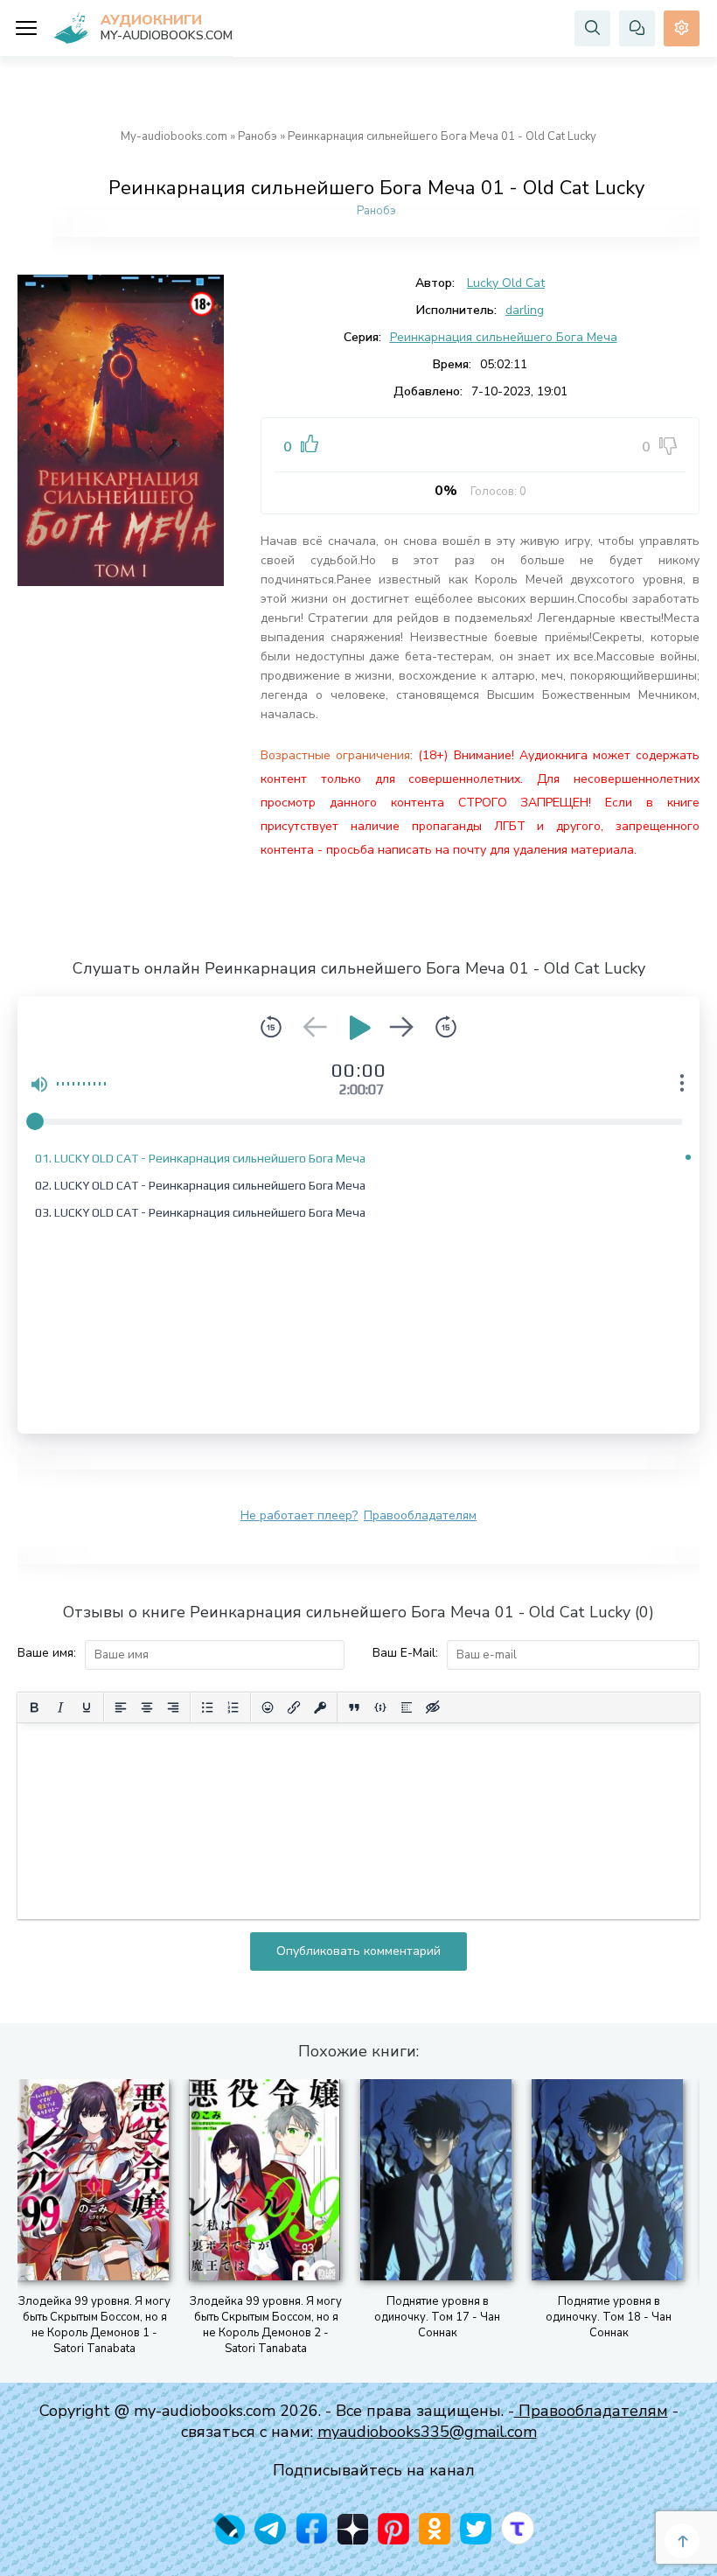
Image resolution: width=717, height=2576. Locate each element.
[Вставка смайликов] (268, 1707)
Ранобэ (258, 136)
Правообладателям (420, 1515)
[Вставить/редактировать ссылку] (294, 1707)
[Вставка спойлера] (407, 1707)
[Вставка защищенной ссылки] (320, 1707)
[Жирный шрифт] (34, 1707)
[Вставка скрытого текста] (433, 1707)
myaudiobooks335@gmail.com (427, 2432)
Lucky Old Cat (506, 283)
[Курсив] (60, 1707)
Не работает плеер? (299, 1515)
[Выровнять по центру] (147, 1707)
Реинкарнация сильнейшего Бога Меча (504, 337)
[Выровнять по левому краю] (121, 1707)
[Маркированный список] (207, 1707)
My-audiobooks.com (174, 136)
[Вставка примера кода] (380, 1707)
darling (525, 310)
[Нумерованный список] (233, 1707)
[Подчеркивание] (87, 1707)
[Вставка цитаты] (354, 1707)
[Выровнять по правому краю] (173, 1707)
